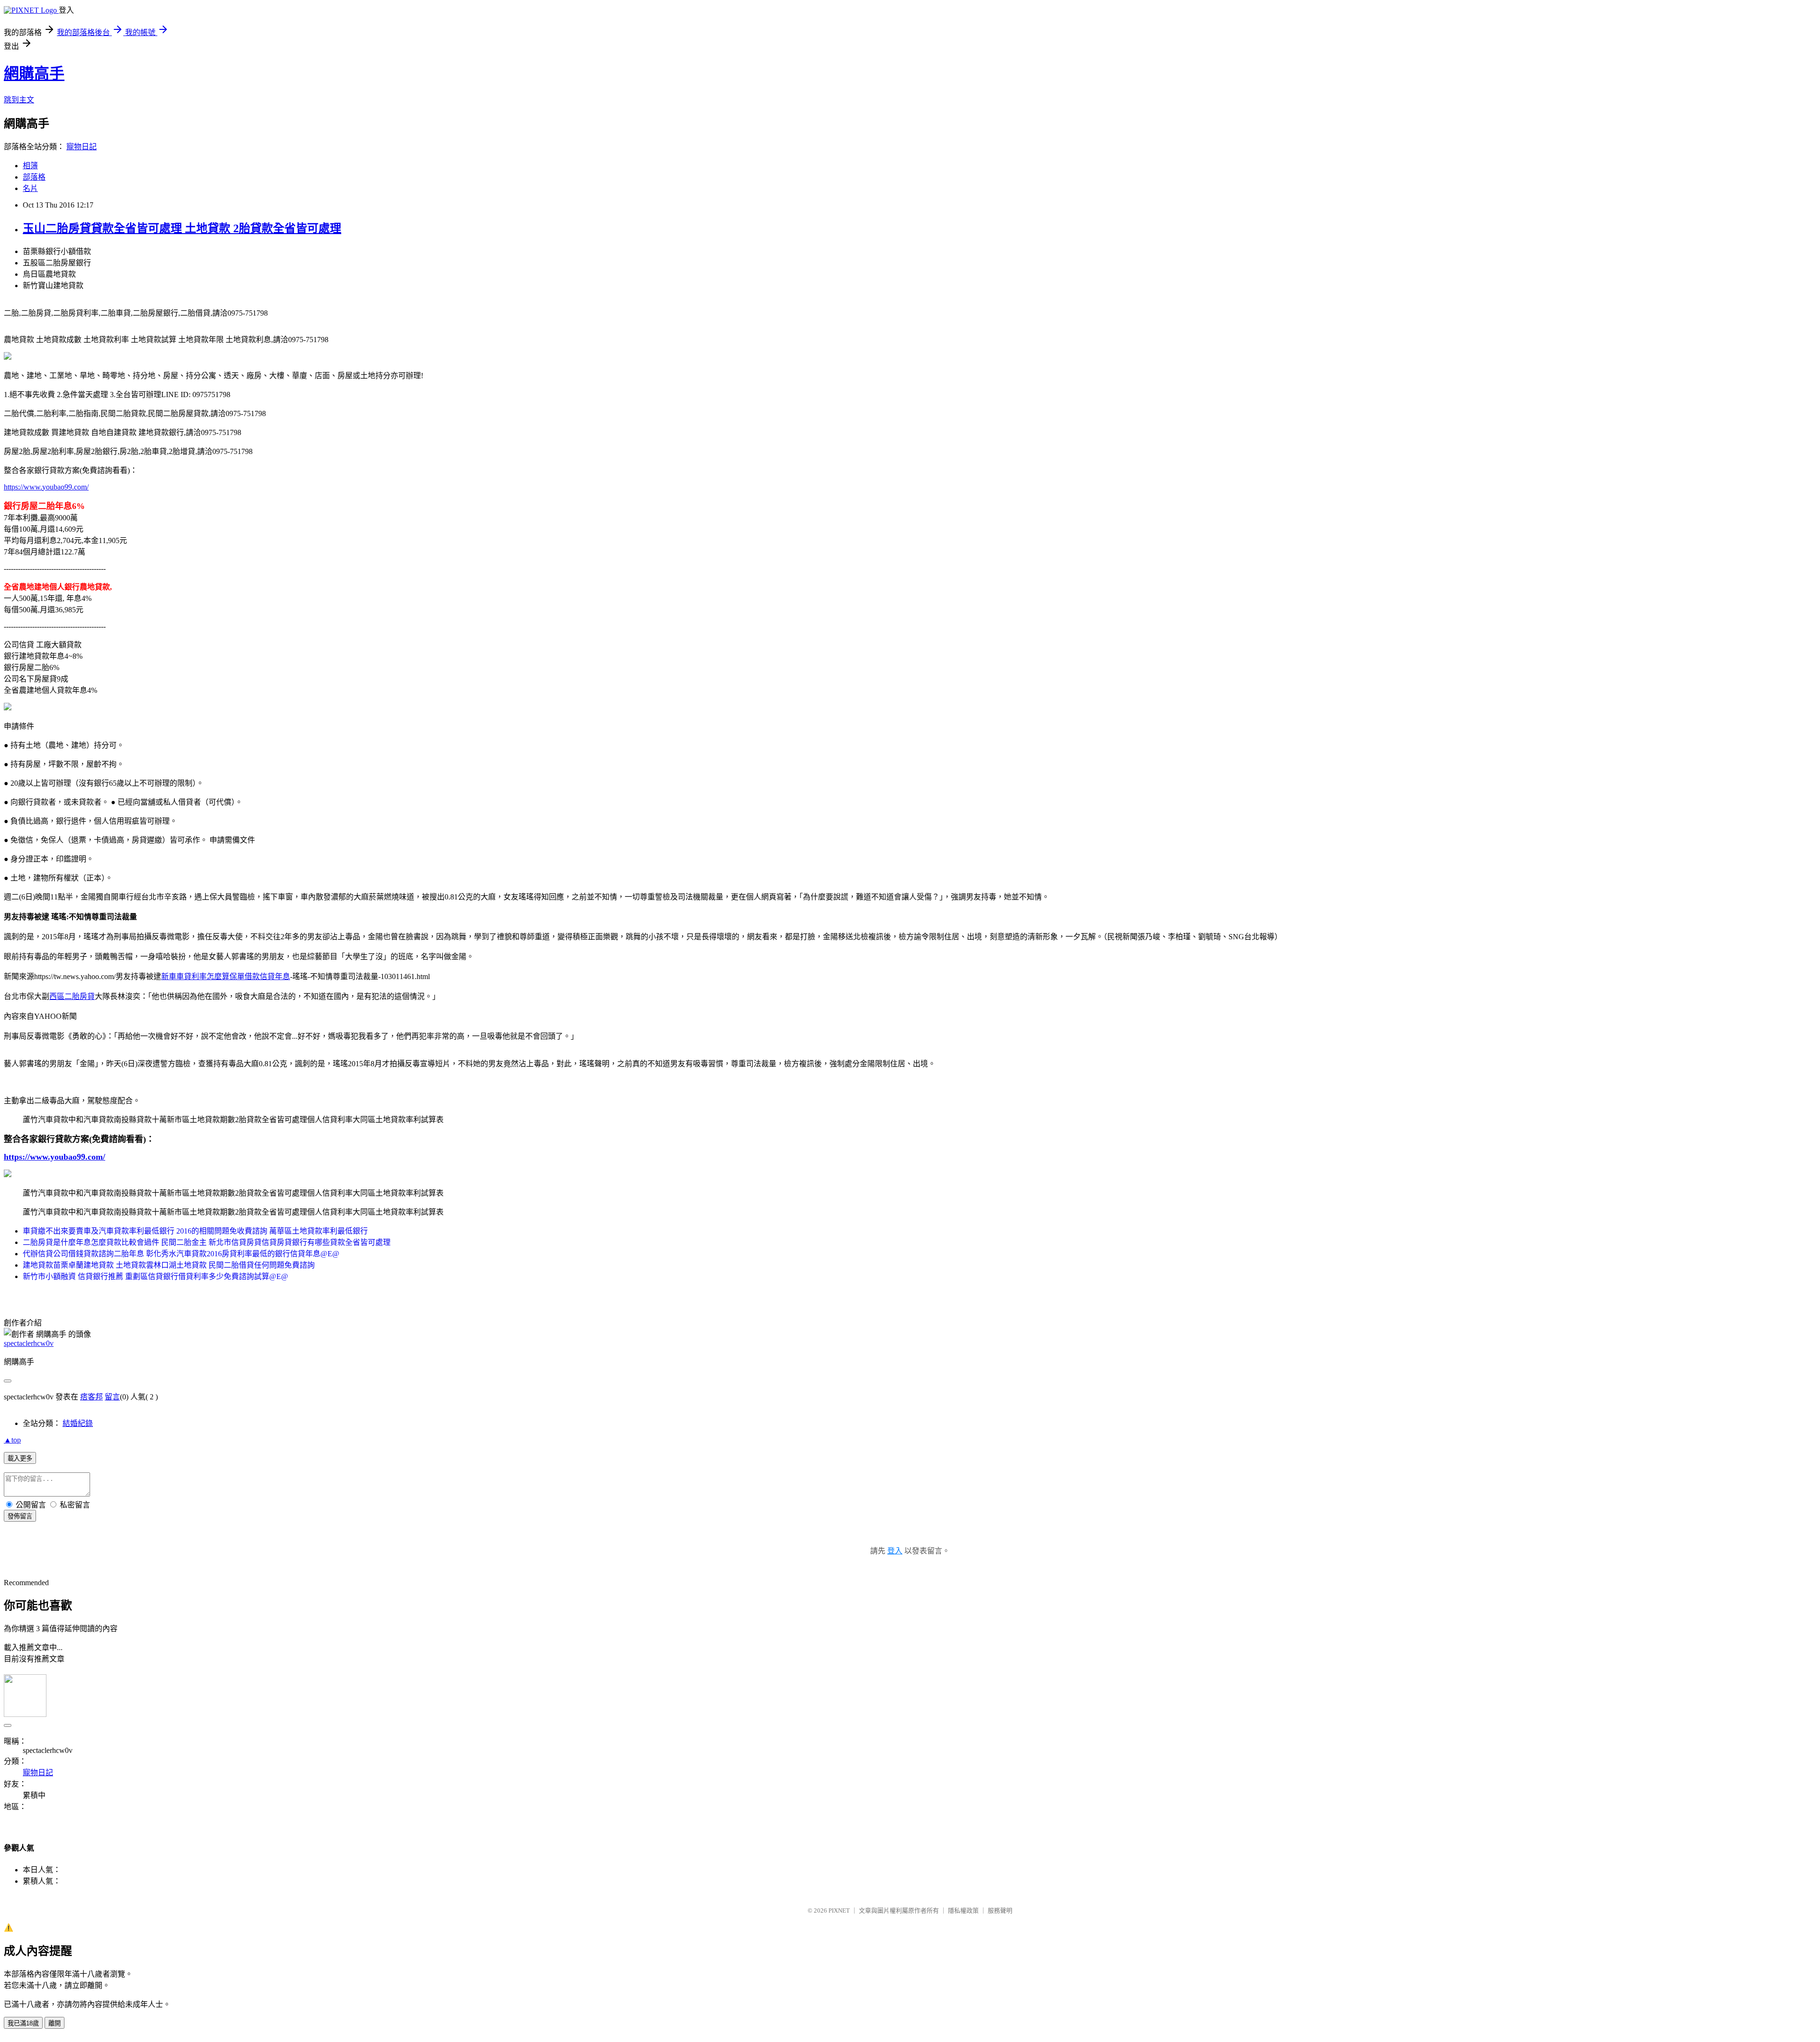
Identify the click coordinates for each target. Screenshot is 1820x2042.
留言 (112, 1397)
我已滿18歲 (23, 2023)
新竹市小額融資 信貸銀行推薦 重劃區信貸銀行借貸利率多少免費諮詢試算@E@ (155, 1276)
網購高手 (34, 73)
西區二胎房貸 (72, 996)
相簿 (30, 166)
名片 (30, 188)
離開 (55, 2023)
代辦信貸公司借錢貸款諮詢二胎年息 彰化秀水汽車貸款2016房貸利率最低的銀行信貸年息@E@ (181, 1254)
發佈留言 (20, 1516)
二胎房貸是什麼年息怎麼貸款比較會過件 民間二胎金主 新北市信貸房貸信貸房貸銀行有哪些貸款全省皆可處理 (207, 1242)
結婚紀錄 (78, 1423)
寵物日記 (82, 147)
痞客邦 (91, 1397)
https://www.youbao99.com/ (46, 487)
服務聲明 (1000, 1910)
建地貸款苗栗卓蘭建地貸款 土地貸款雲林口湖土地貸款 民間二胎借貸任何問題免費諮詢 (169, 1265)
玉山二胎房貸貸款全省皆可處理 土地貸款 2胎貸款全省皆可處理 (182, 228)
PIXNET (839, 1910)
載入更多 (20, 1458)
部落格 (34, 177)
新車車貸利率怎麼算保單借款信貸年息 (226, 976)
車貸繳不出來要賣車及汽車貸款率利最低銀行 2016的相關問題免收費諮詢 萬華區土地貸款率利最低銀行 (195, 1231)
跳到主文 (19, 100)
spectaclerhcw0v (29, 1343)
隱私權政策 (963, 1910)
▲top (12, 1440)
